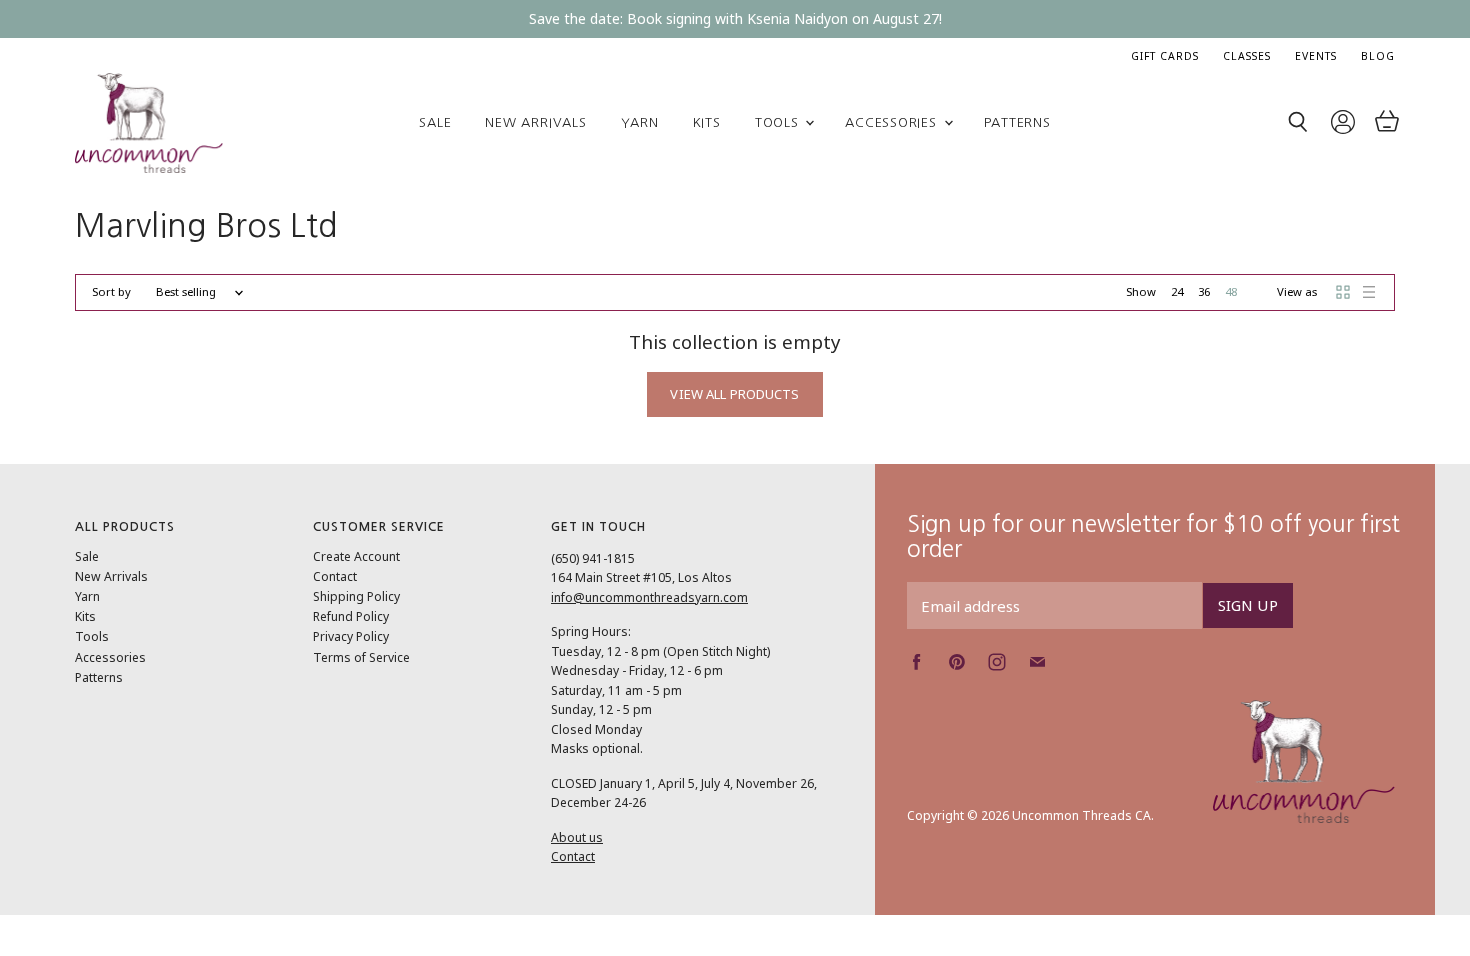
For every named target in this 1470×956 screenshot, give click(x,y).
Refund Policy (351, 616)
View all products (734, 394)
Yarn (640, 122)
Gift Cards (1165, 56)
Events (1316, 56)
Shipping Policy (356, 596)
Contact (335, 576)
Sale (435, 122)
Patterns (1017, 122)
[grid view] (1343, 292)
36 (1204, 291)
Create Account (356, 556)
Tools (779, 122)
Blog (1378, 56)
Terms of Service (361, 657)
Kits (707, 122)
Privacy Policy (351, 636)
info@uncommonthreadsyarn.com (649, 597)
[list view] (1369, 292)
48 (1231, 291)
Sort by (111, 292)
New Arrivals (535, 122)
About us (577, 837)
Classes (1247, 56)
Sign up (1248, 605)
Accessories (893, 122)
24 (1177, 291)
